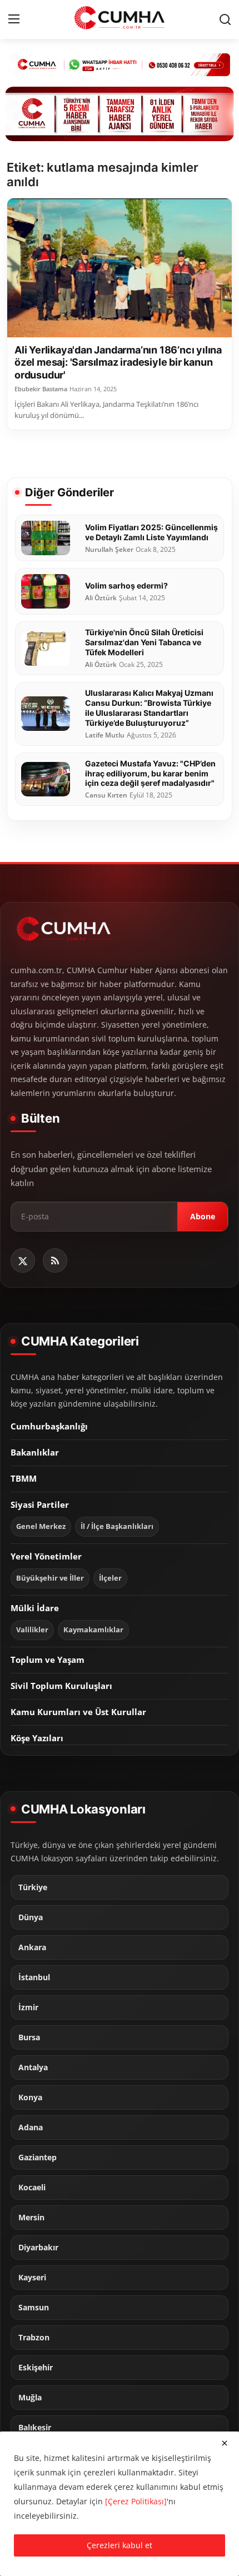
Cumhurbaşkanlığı (49, 1426)
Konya (30, 2097)
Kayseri (32, 2278)
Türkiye (33, 1887)
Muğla (30, 2398)
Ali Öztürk (101, 598)
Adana (31, 2127)
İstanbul (34, 1977)
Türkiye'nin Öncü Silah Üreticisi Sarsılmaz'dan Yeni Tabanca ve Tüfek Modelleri (144, 642)
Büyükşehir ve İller (50, 1578)
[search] (225, 19)
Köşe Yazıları (37, 1738)
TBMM (24, 1478)
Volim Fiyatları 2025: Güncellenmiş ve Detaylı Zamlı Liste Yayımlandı (151, 532)
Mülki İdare (35, 1608)
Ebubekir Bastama (41, 389)
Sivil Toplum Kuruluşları (61, 1686)
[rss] (55, 1260)
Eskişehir (36, 2368)
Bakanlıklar (35, 1452)
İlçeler (110, 1578)
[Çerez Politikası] (136, 2501)
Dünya (31, 1917)
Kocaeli (32, 2188)
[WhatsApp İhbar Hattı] (120, 64)
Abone (203, 1216)
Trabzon (34, 2338)
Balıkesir (35, 2428)
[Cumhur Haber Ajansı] (120, 114)
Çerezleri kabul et (120, 2545)
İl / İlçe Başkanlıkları (117, 1526)
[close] (225, 2443)
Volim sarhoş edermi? (126, 586)
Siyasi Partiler (40, 1504)
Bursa (29, 2037)
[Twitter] (23, 1260)
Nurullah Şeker (109, 550)
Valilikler (32, 1630)
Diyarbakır (38, 2248)
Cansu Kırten (106, 795)
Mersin (31, 2218)
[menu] (14, 19)
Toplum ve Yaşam (48, 1660)
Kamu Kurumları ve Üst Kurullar (78, 1712)
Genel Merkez (41, 1526)
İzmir (28, 2007)
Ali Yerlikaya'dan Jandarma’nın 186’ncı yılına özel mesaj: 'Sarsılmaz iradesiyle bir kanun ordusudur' (118, 362)
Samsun (34, 2308)
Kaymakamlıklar (93, 1630)
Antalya (33, 2067)
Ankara (32, 1947)
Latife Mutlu (105, 735)
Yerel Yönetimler (46, 1556)
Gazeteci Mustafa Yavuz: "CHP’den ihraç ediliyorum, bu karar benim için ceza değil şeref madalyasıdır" (150, 773)
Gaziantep (38, 2158)
